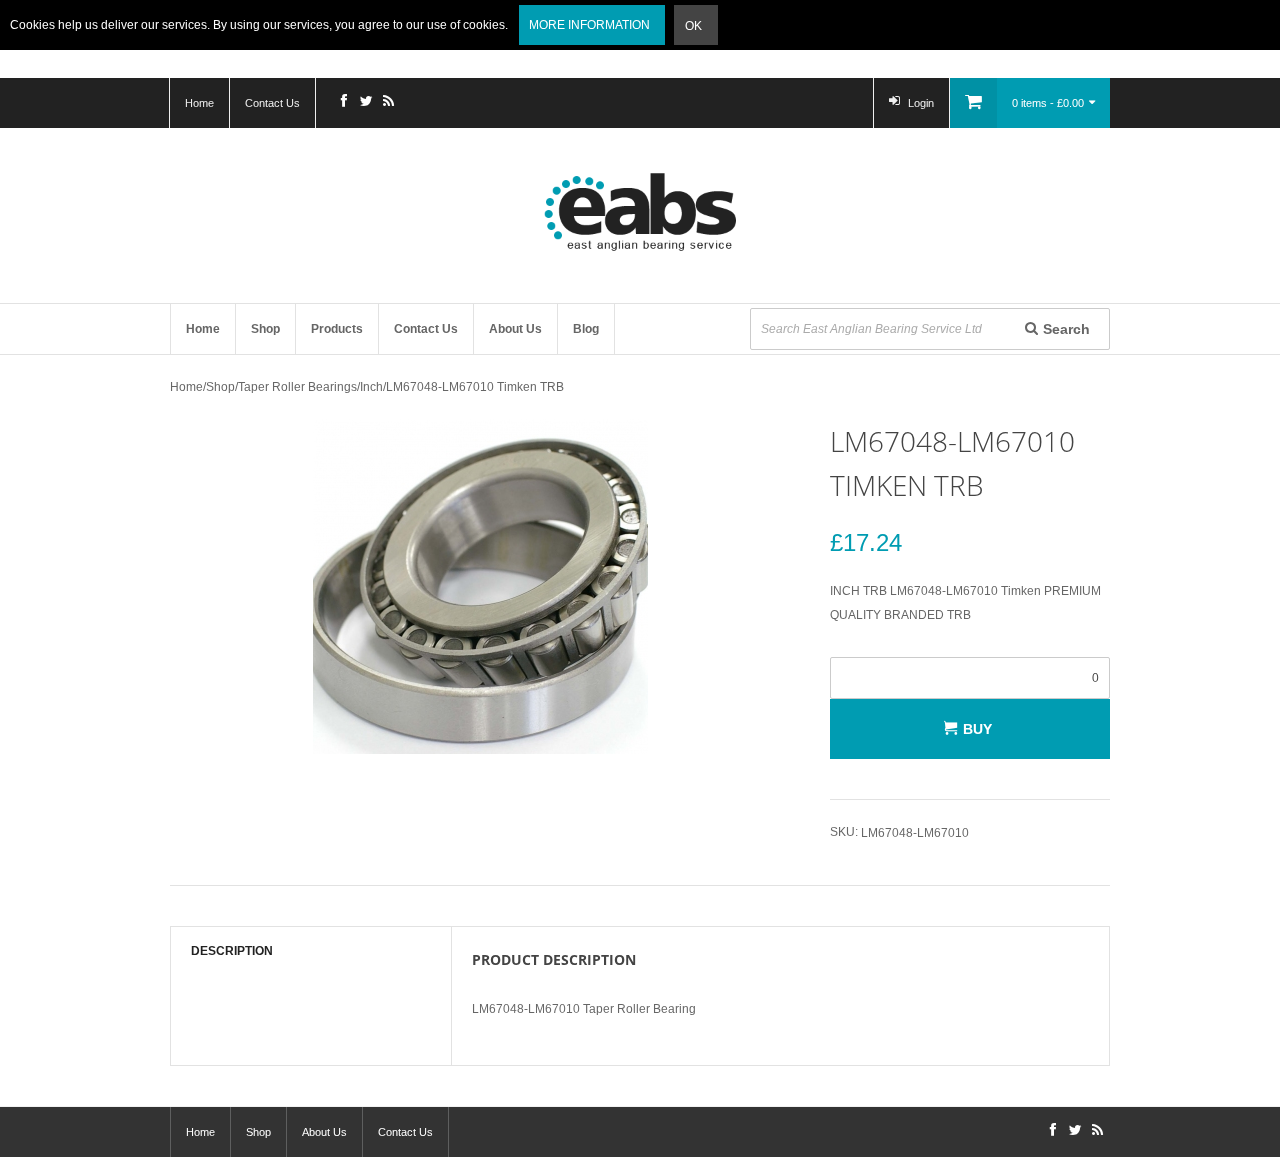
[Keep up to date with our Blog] (388, 103)
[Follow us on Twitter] (366, 103)
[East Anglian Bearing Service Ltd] (640, 212)
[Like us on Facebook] (344, 103)
